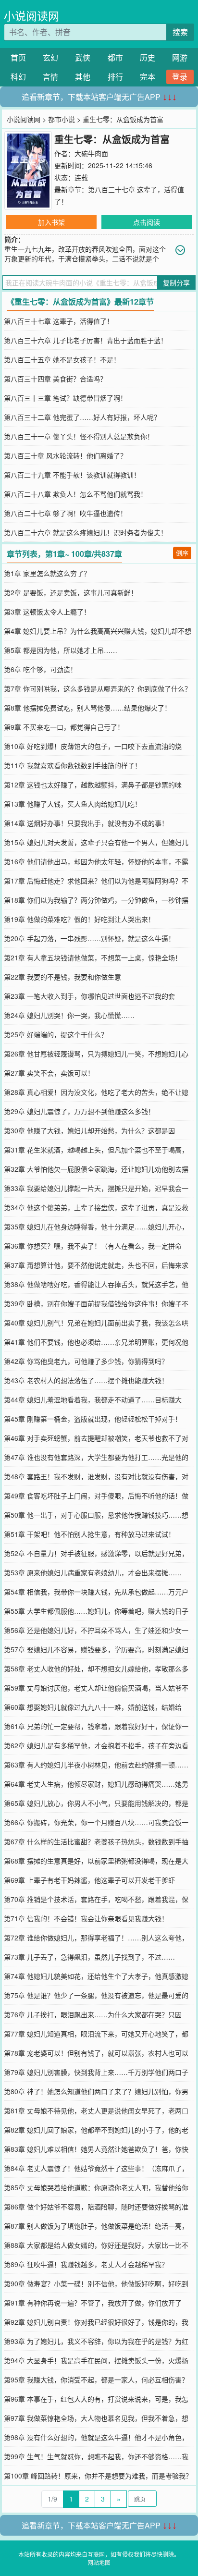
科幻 (18, 77)
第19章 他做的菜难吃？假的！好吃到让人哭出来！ (79, 919)
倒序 (182, 553)
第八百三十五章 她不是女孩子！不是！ (62, 359)
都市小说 (62, 119)
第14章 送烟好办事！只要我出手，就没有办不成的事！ (86, 823)
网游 (180, 57)
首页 (18, 57)
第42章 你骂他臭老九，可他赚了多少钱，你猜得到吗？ (86, 1361)
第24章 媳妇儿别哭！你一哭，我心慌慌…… (69, 1015)
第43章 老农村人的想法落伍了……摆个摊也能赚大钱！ (86, 1380)
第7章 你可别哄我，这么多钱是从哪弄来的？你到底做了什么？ (98, 688)
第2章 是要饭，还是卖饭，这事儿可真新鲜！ (71, 592)
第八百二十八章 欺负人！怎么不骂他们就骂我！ (75, 494)
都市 (115, 57)
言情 (50, 77)
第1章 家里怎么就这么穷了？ (47, 573)
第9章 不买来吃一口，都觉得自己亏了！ (64, 727)
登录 (180, 77)
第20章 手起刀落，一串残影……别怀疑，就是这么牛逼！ (89, 938)
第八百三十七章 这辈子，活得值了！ (59, 321)
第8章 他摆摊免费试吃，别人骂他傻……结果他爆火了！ (87, 708)
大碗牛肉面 (91, 153)
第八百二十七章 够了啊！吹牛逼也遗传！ (65, 513)
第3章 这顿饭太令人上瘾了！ (47, 612)
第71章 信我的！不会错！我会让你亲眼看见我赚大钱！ (86, 1918)
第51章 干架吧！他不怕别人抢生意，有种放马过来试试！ (89, 1534)
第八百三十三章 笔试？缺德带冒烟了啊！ (65, 398)
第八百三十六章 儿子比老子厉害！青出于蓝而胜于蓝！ (86, 340)
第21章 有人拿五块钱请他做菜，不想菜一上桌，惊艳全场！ (93, 957)
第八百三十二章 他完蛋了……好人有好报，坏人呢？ (82, 417)
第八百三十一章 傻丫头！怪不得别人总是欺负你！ (79, 436)
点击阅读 (147, 222)
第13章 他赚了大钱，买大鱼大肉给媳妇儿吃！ (73, 804)
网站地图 (99, 2562)
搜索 (180, 32)
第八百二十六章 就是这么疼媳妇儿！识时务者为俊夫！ (86, 532)
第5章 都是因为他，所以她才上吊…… (61, 650)
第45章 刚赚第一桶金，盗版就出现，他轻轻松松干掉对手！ (93, 1419)
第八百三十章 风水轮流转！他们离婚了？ (65, 455)
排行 (115, 77)
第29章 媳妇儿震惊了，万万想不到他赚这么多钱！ (79, 1111)
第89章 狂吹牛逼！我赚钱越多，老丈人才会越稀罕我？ (86, 2264)
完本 (148, 77)
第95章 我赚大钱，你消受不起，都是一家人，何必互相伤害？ (96, 2380)
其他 (83, 77)
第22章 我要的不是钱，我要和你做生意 (62, 977)
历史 (148, 57)
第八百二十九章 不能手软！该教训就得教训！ (72, 475)
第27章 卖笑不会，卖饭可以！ (49, 1073)
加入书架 (51, 222)
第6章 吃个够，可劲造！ (40, 669)
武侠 (83, 57)
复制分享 (176, 282)
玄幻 (50, 57)
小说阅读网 (31, 16)
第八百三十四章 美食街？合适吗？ (55, 379)
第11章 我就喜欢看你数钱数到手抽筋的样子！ (73, 765)
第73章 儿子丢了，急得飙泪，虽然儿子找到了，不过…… (89, 1957)
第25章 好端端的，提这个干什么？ (56, 1034)
